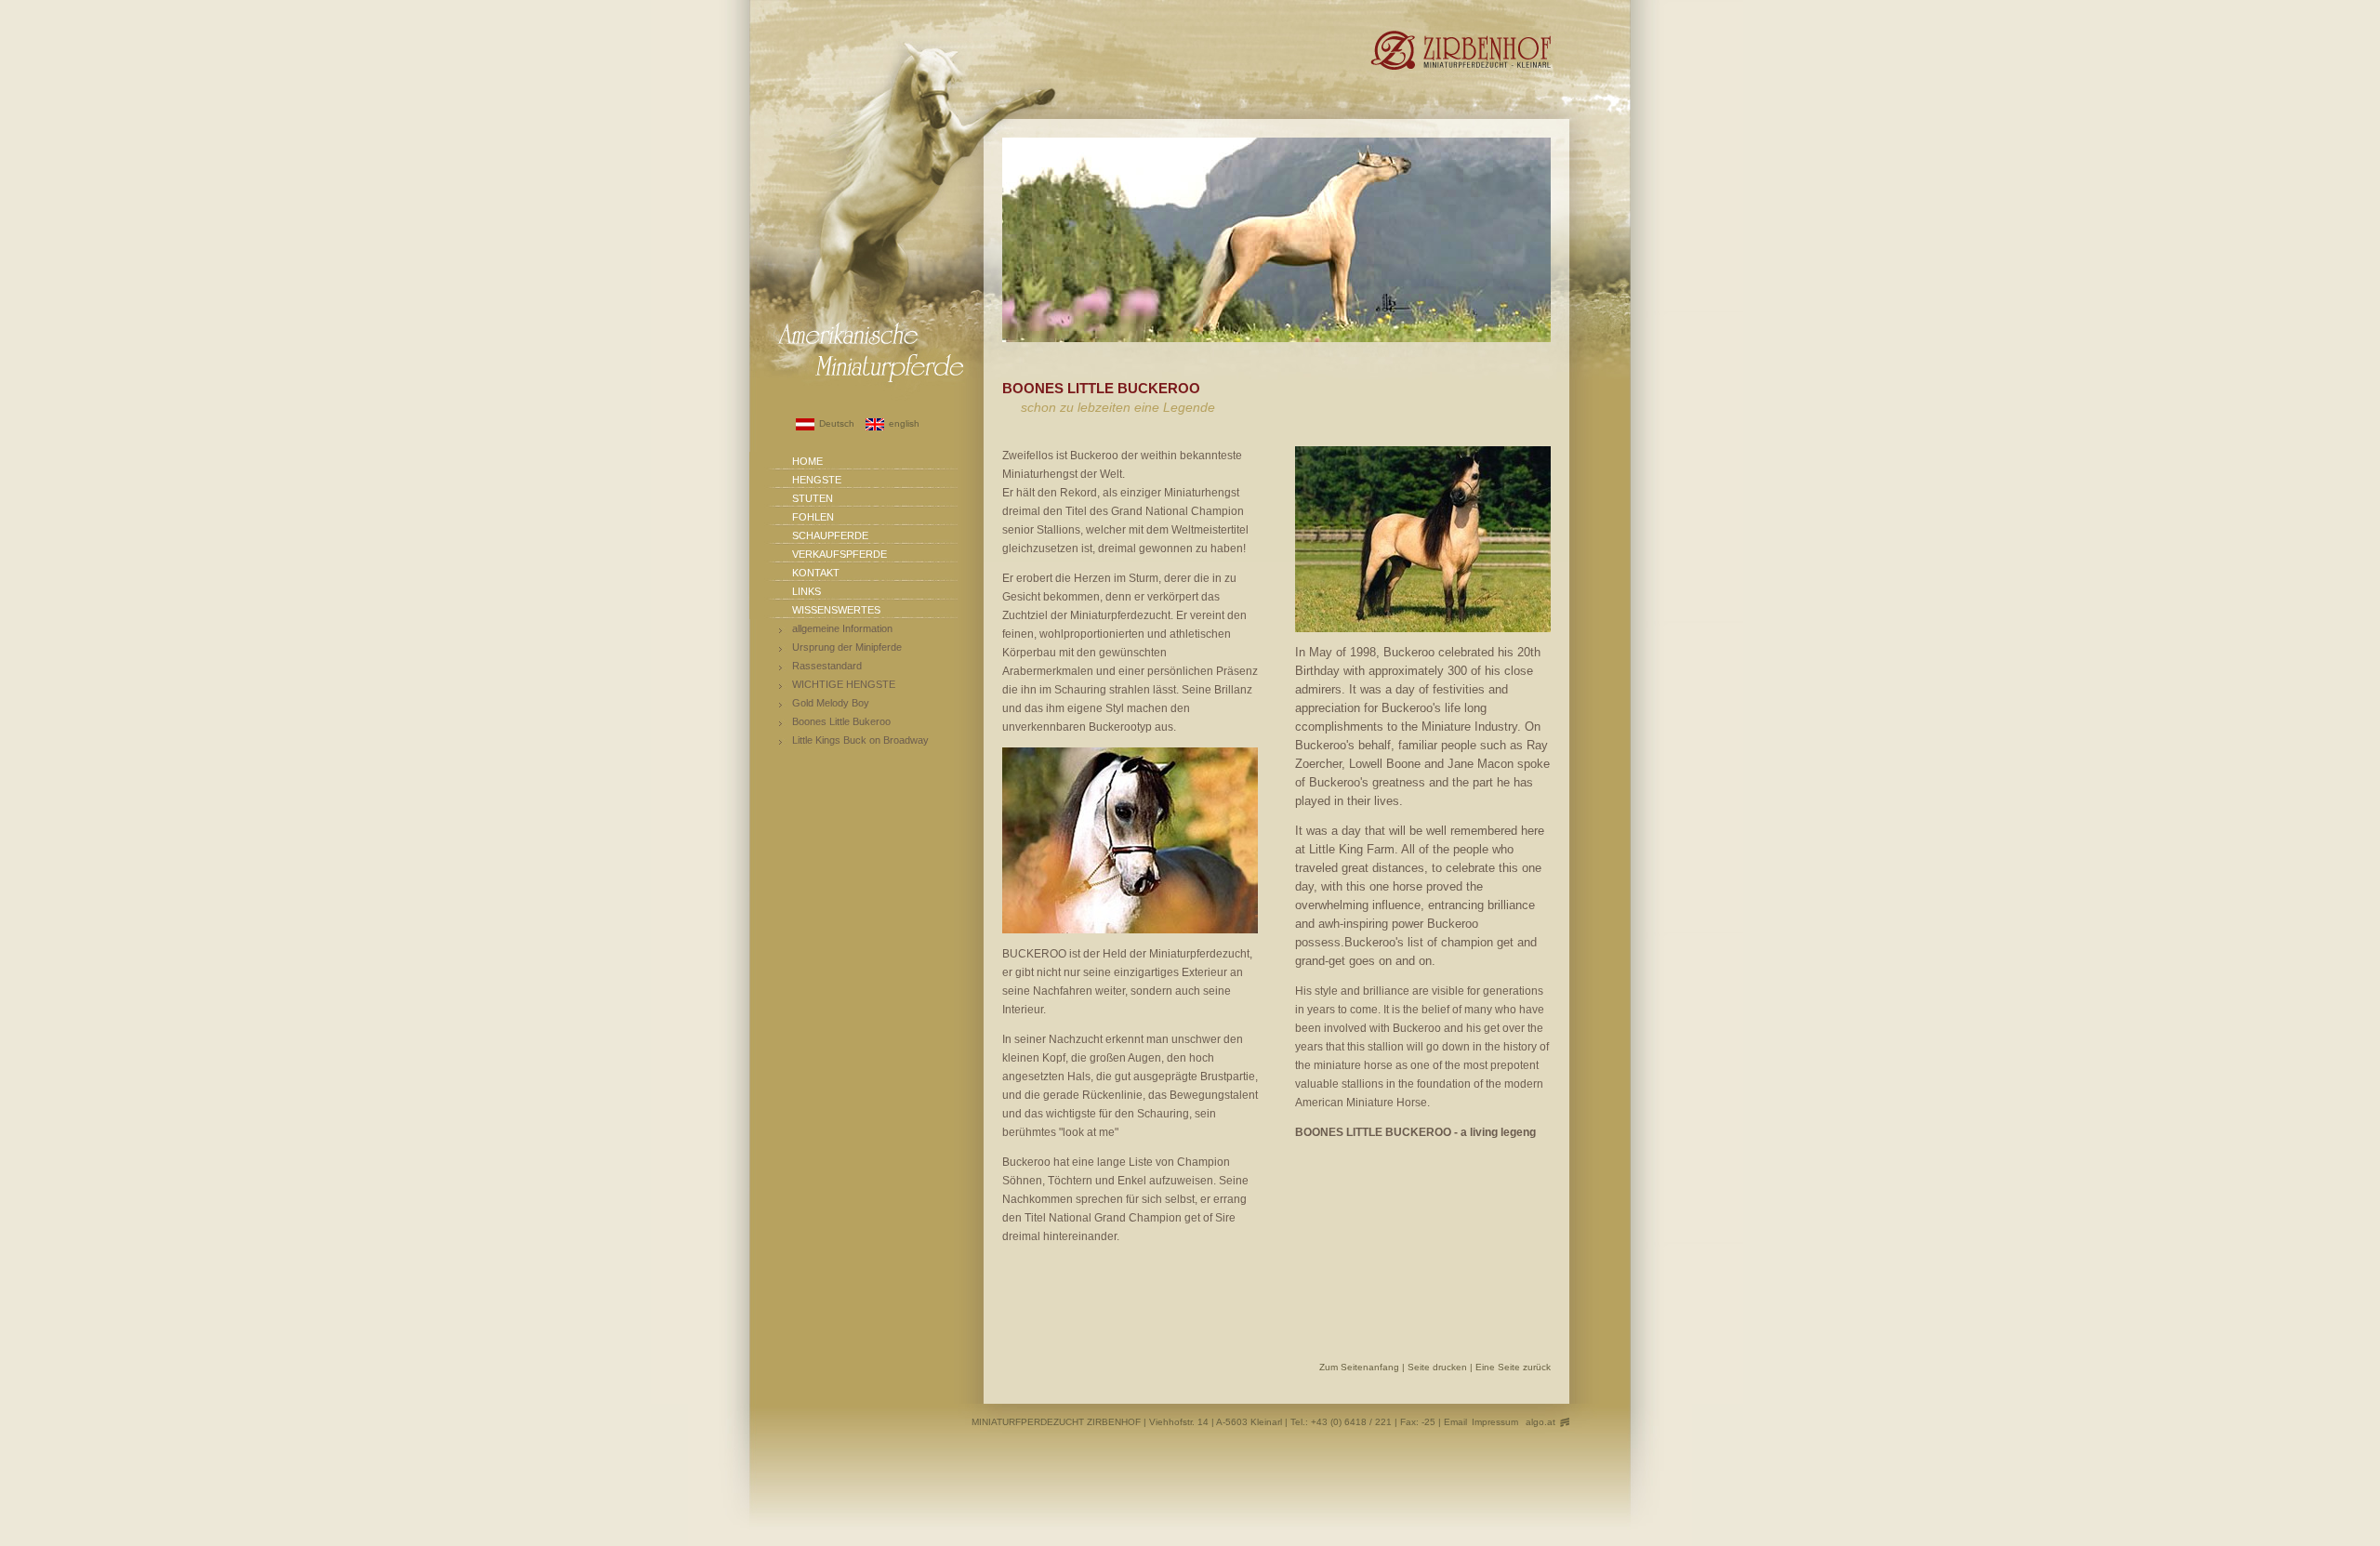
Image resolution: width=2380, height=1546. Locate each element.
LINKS (807, 591)
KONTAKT (816, 573)
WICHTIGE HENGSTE (844, 684)
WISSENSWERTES (836, 610)
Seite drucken (1439, 1367)
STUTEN (813, 498)
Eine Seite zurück (1513, 1367)
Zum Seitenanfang (1361, 1367)
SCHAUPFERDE (830, 535)
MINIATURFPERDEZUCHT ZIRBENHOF (1056, 1422)
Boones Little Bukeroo (841, 721)
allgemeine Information (842, 628)
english (904, 423)
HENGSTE (817, 480)
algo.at (1540, 1422)
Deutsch (837, 423)
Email (1455, 1422)
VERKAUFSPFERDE (840, 554)
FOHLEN (813, 517)
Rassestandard (827, 666)
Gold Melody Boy (831, 703)
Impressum (1495, 1422)
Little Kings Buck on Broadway (860, 740)
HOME (807, 461)
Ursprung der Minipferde (847, 647)
